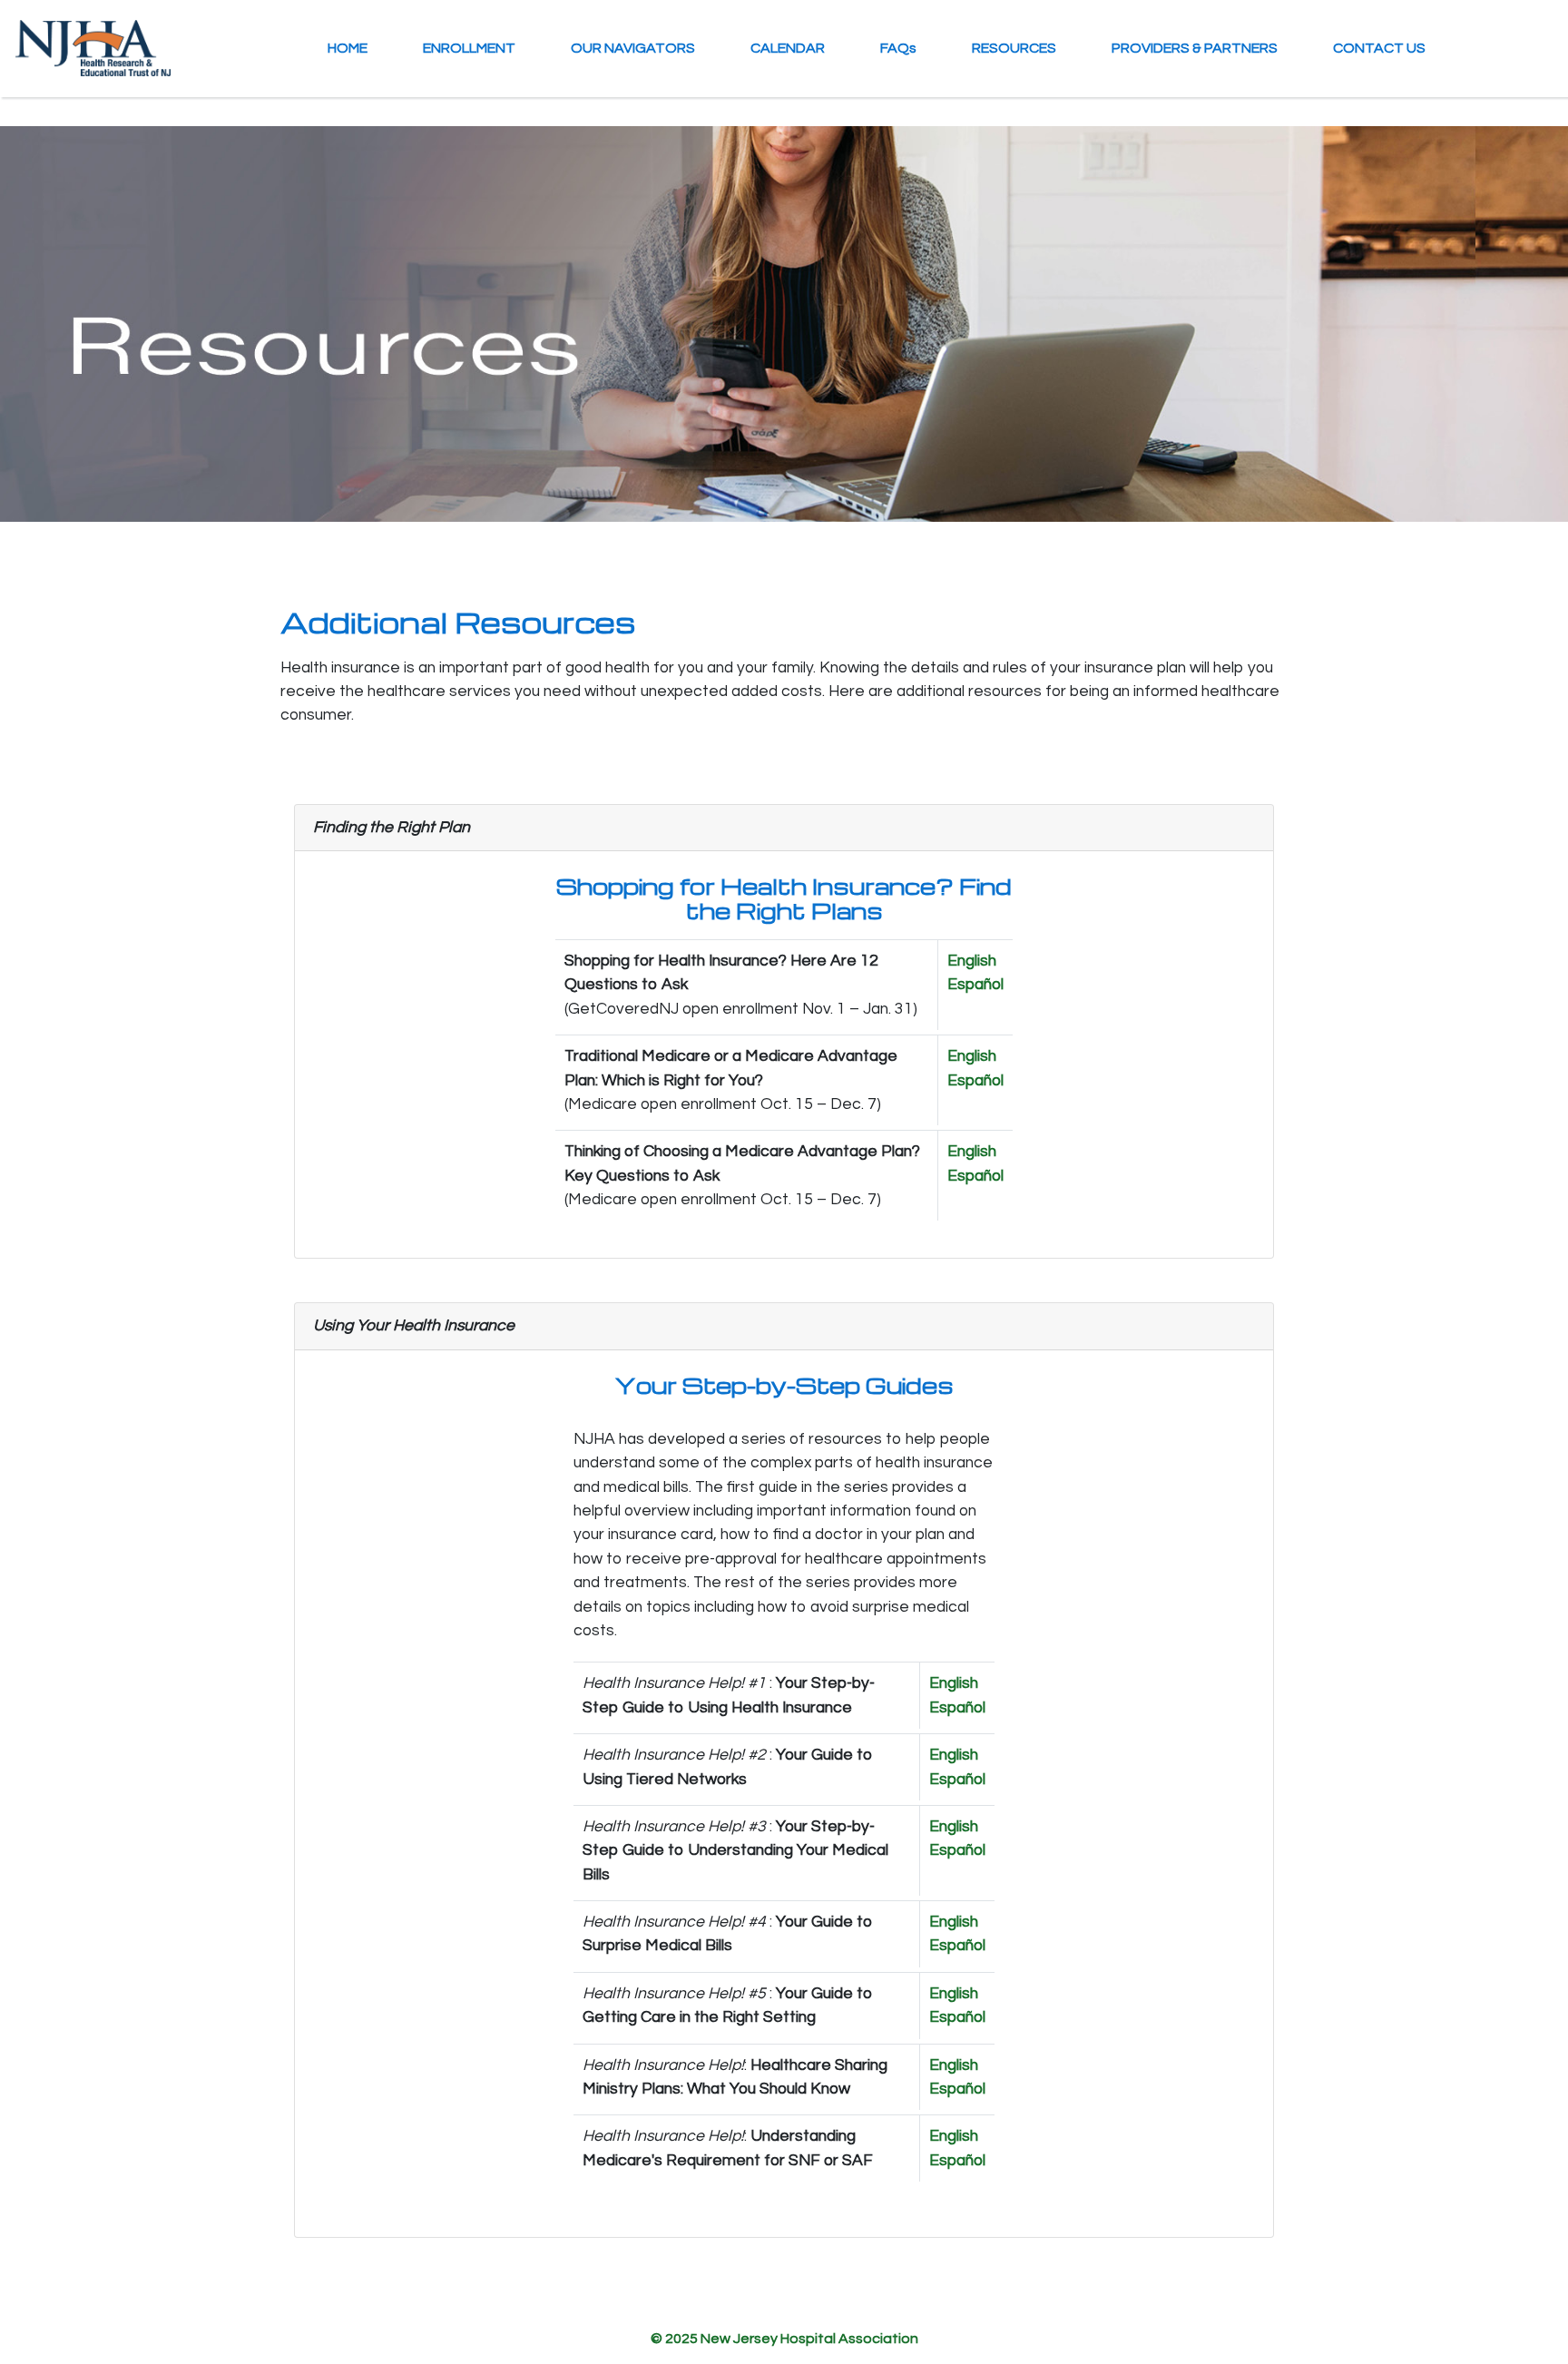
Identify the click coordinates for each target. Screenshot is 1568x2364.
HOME (348, 48)
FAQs (898, 48)
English (972, 961)
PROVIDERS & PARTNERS (1195, 48)
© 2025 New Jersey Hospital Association (784, 2339)
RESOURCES (1014, 48)
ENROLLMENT (469, 48)
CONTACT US (1379, 48)
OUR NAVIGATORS (633, 48)
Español (975, 985)
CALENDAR (788, 48)
